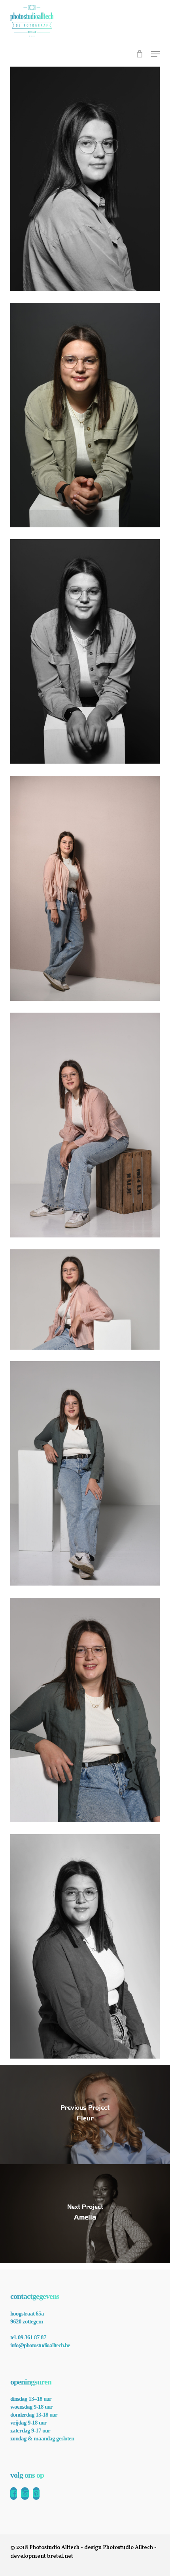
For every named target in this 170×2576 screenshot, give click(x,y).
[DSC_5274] (85, 179)
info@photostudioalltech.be (40, 2345)
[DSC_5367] (85, 1710)
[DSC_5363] (85, 1473)
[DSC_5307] (85, 888)
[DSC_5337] (85, 1125)
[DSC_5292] (85, 651)
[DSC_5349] (85, 1299)
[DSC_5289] (85, 415)
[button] (155, 54)
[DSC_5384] (85, 1946)
